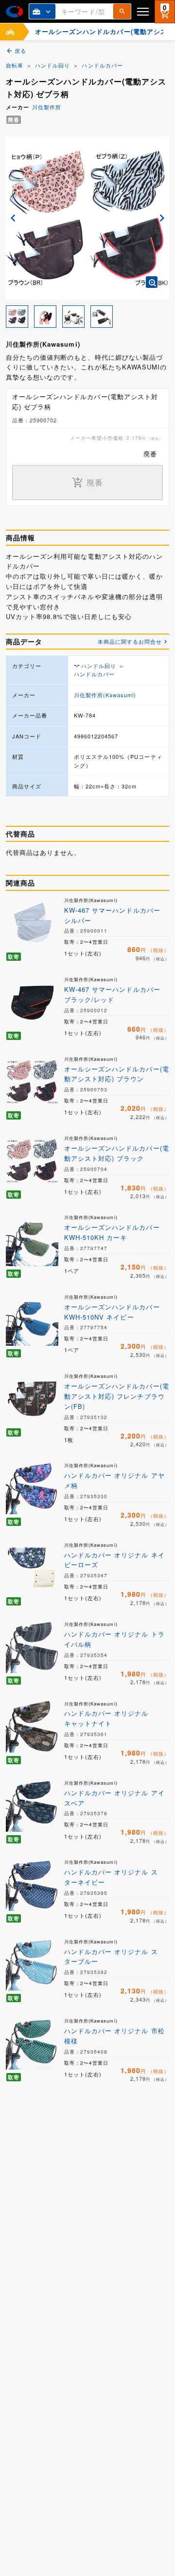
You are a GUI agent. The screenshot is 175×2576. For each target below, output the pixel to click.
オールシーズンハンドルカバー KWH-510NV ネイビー (112, 1312)
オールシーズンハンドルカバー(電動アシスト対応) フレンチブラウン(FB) (117, 1396)
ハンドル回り (52, 65)
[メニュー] (143, 11)
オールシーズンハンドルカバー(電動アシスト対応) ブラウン (117, 1074)
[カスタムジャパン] (14, 12)
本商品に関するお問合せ (130, 641)
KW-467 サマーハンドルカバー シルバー (112, 915)
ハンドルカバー (102, 65)
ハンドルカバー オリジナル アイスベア (114, 1798)
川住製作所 (47, 107)
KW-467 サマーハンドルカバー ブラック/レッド (112, 994)
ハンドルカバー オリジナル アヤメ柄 (114, 1480)
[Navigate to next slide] (162, 218)
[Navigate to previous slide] (13, 218)
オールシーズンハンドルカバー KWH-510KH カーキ (112, 1232)
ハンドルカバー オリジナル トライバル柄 (114, 1639)
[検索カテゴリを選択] (42, 11)
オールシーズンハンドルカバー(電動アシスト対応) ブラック (117, 1153)
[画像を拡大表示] (152, 282)
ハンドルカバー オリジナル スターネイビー (111, 1877)
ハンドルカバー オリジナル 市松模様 (114, 2036)
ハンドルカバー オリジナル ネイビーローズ (114, 1560)
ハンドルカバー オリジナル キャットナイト (106, 1718)
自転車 (15, 65)
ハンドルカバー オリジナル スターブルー (111, 1957)
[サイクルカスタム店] (10, 32)
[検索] (122, 11)
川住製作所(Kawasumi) (105, 695)
